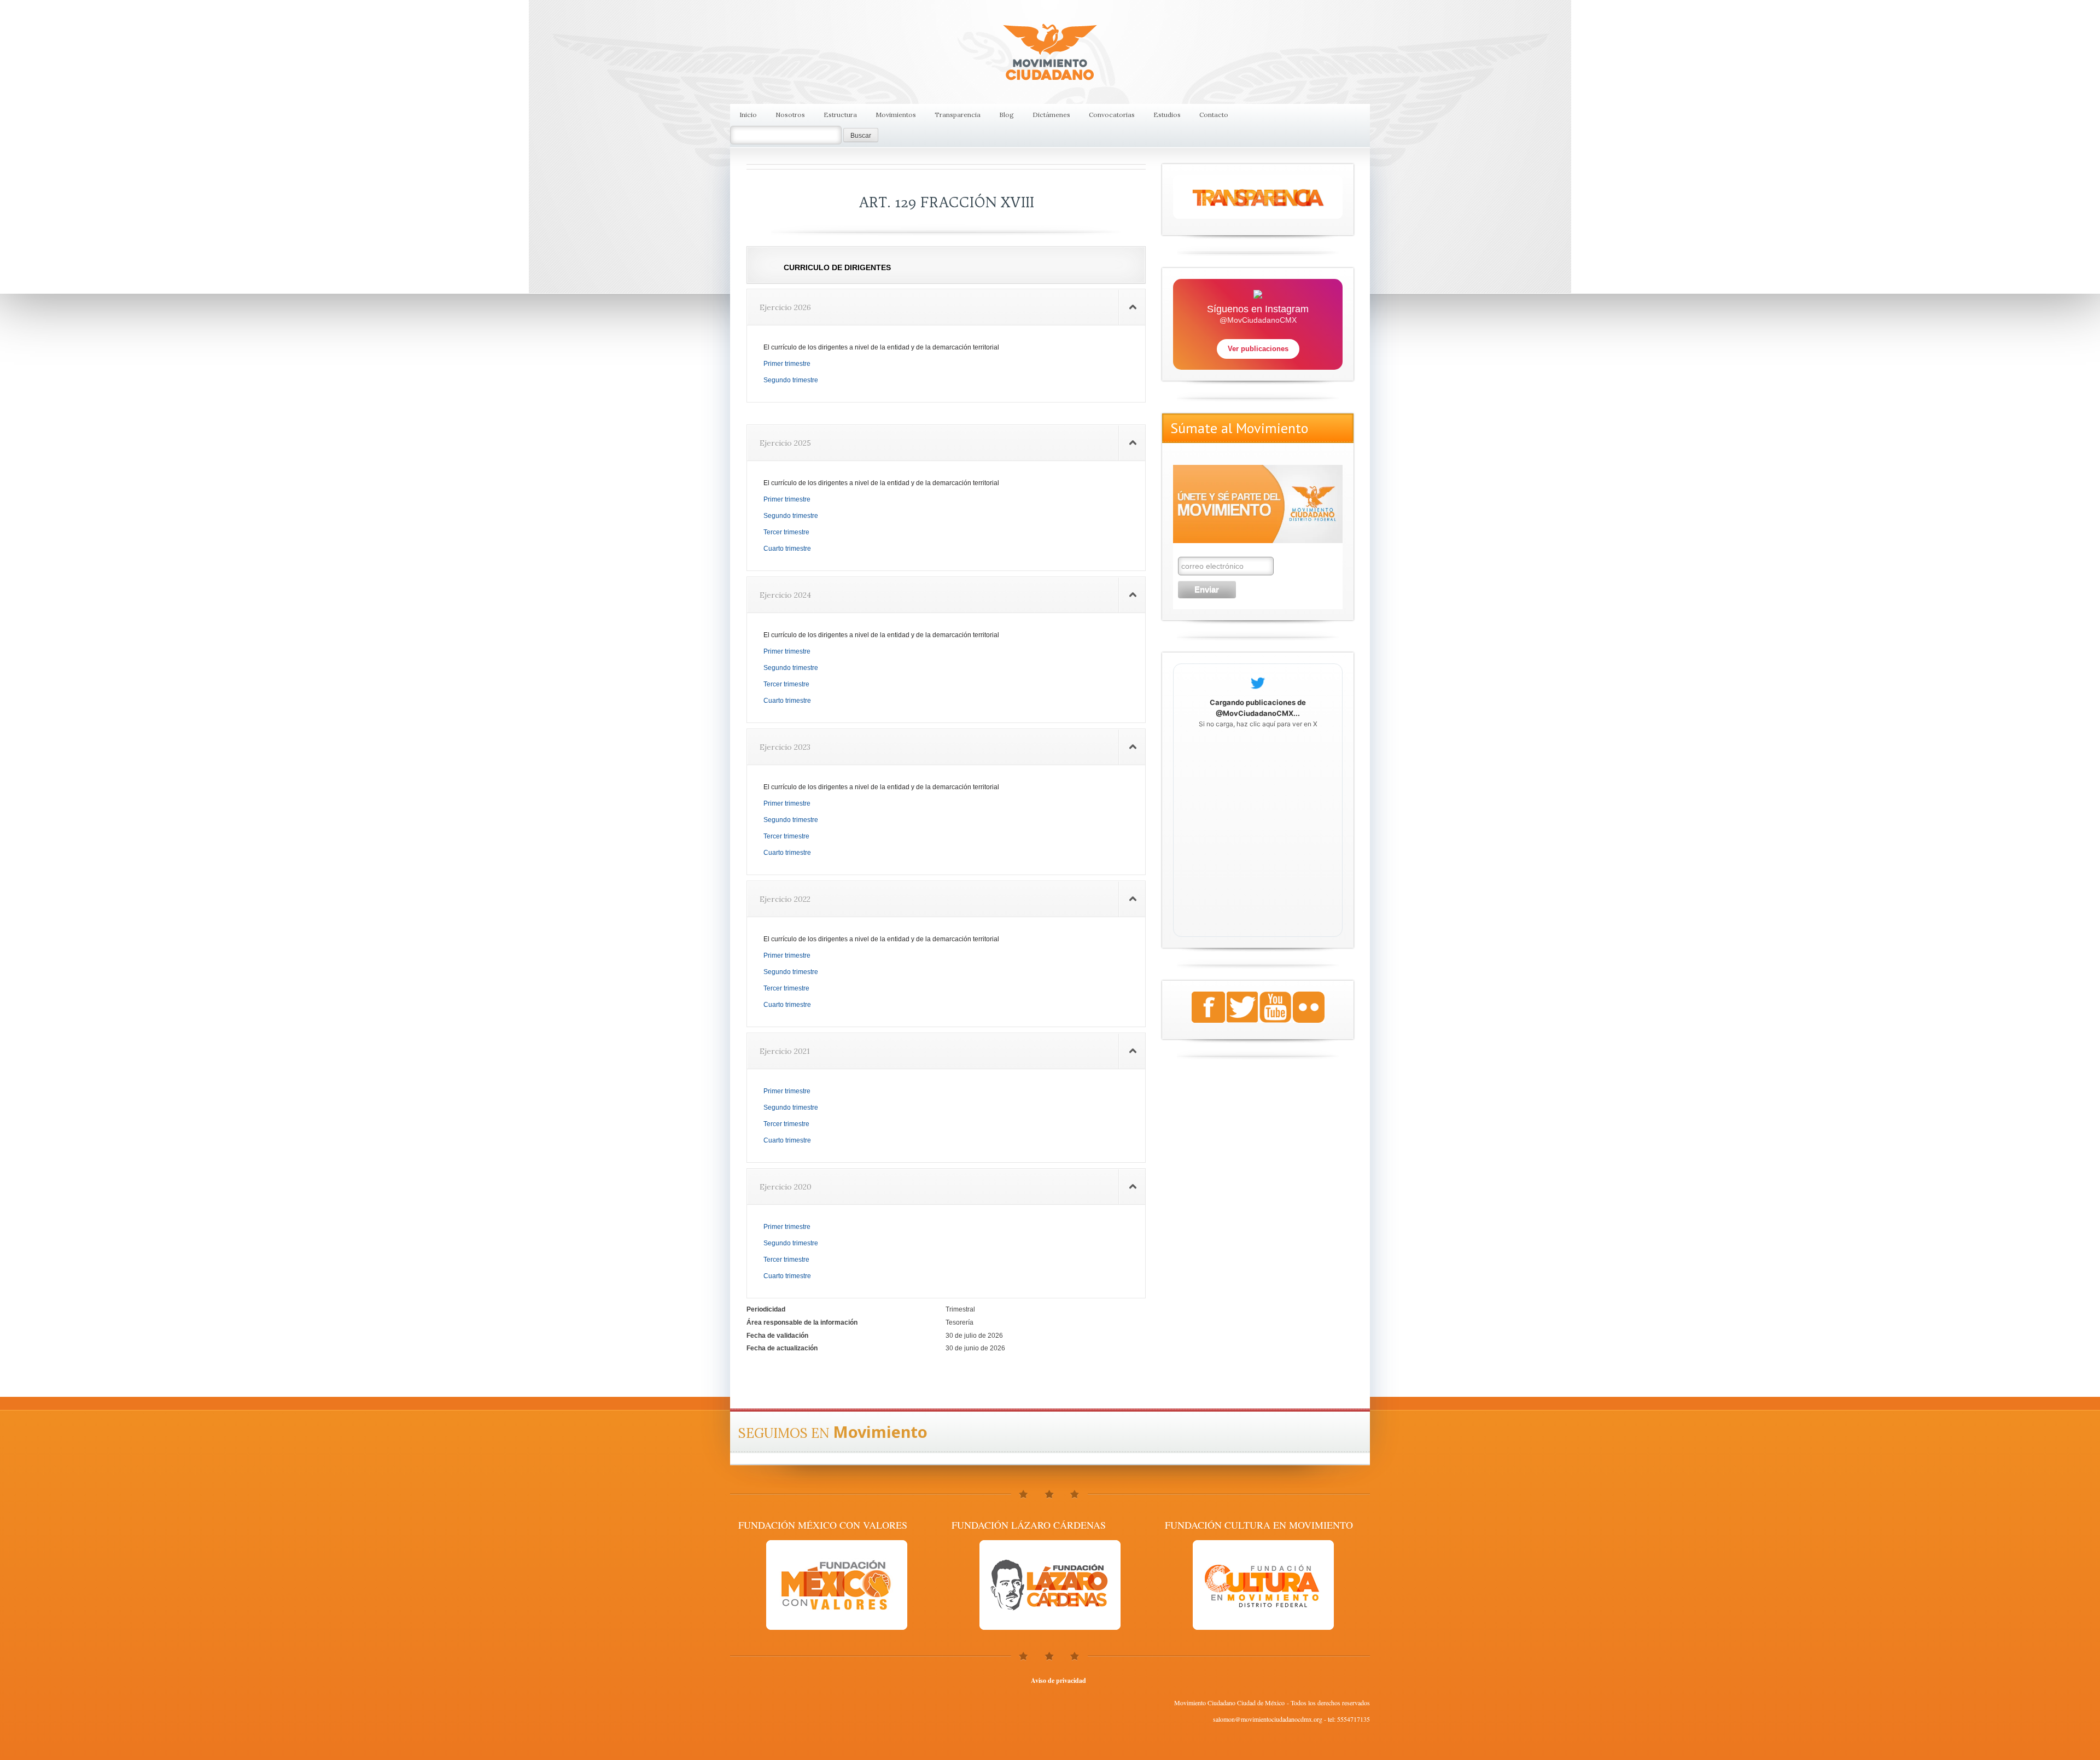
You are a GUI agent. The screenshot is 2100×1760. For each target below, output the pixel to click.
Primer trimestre (787, 364)
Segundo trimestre (791, 380)
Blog (1007, 115)
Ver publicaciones (1258, 349)
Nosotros (790, 115)
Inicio (748, 115)
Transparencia (958, 115)
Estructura (840, 115)
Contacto (1214, 115)
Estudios (1167, 115)
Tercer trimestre (786, 532)
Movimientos (896, 115)
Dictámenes (1051, 115)
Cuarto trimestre (787, 549)
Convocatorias (1112, 115)
